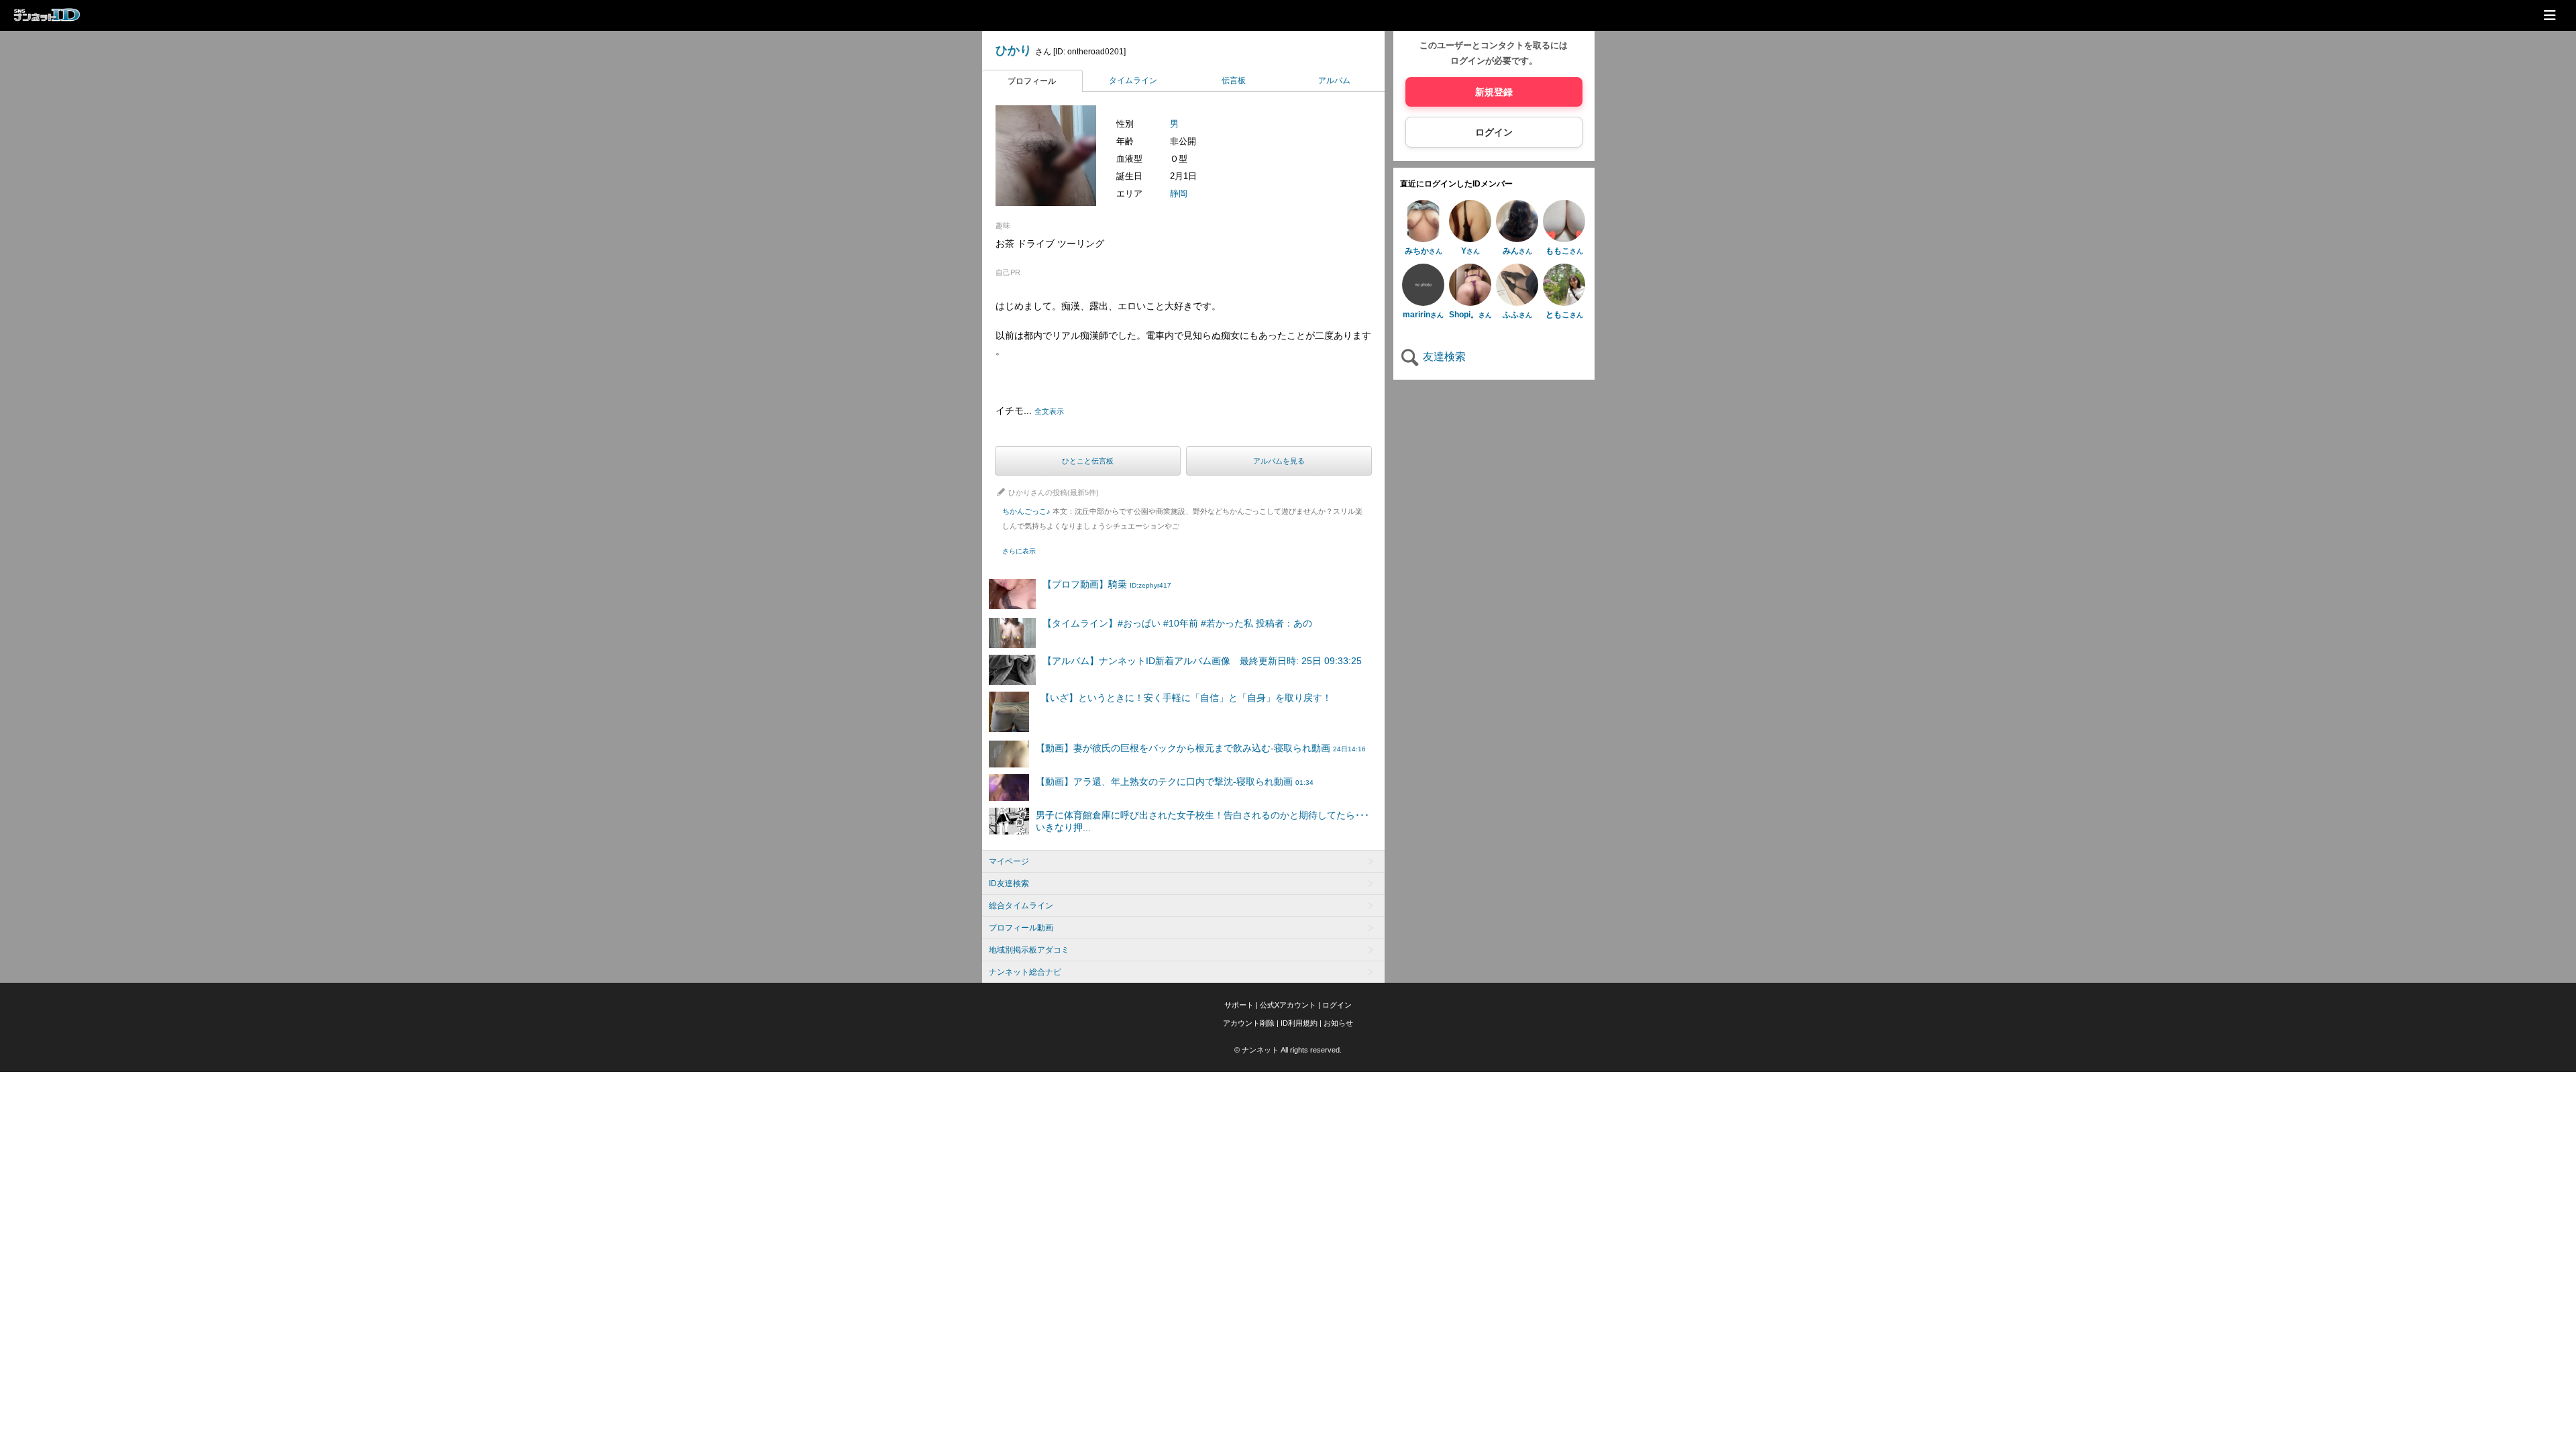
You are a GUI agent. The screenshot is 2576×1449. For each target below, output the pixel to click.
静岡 (1179, 194)
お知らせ (1338, 1023)
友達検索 (1443, 357)
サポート (1239, 1005)
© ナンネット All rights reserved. (1288, 1050)
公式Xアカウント (1288, 1005)
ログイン (1494, 132)
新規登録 (1494, 92)
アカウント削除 (1249, 1023)
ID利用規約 (1299, 1023)
